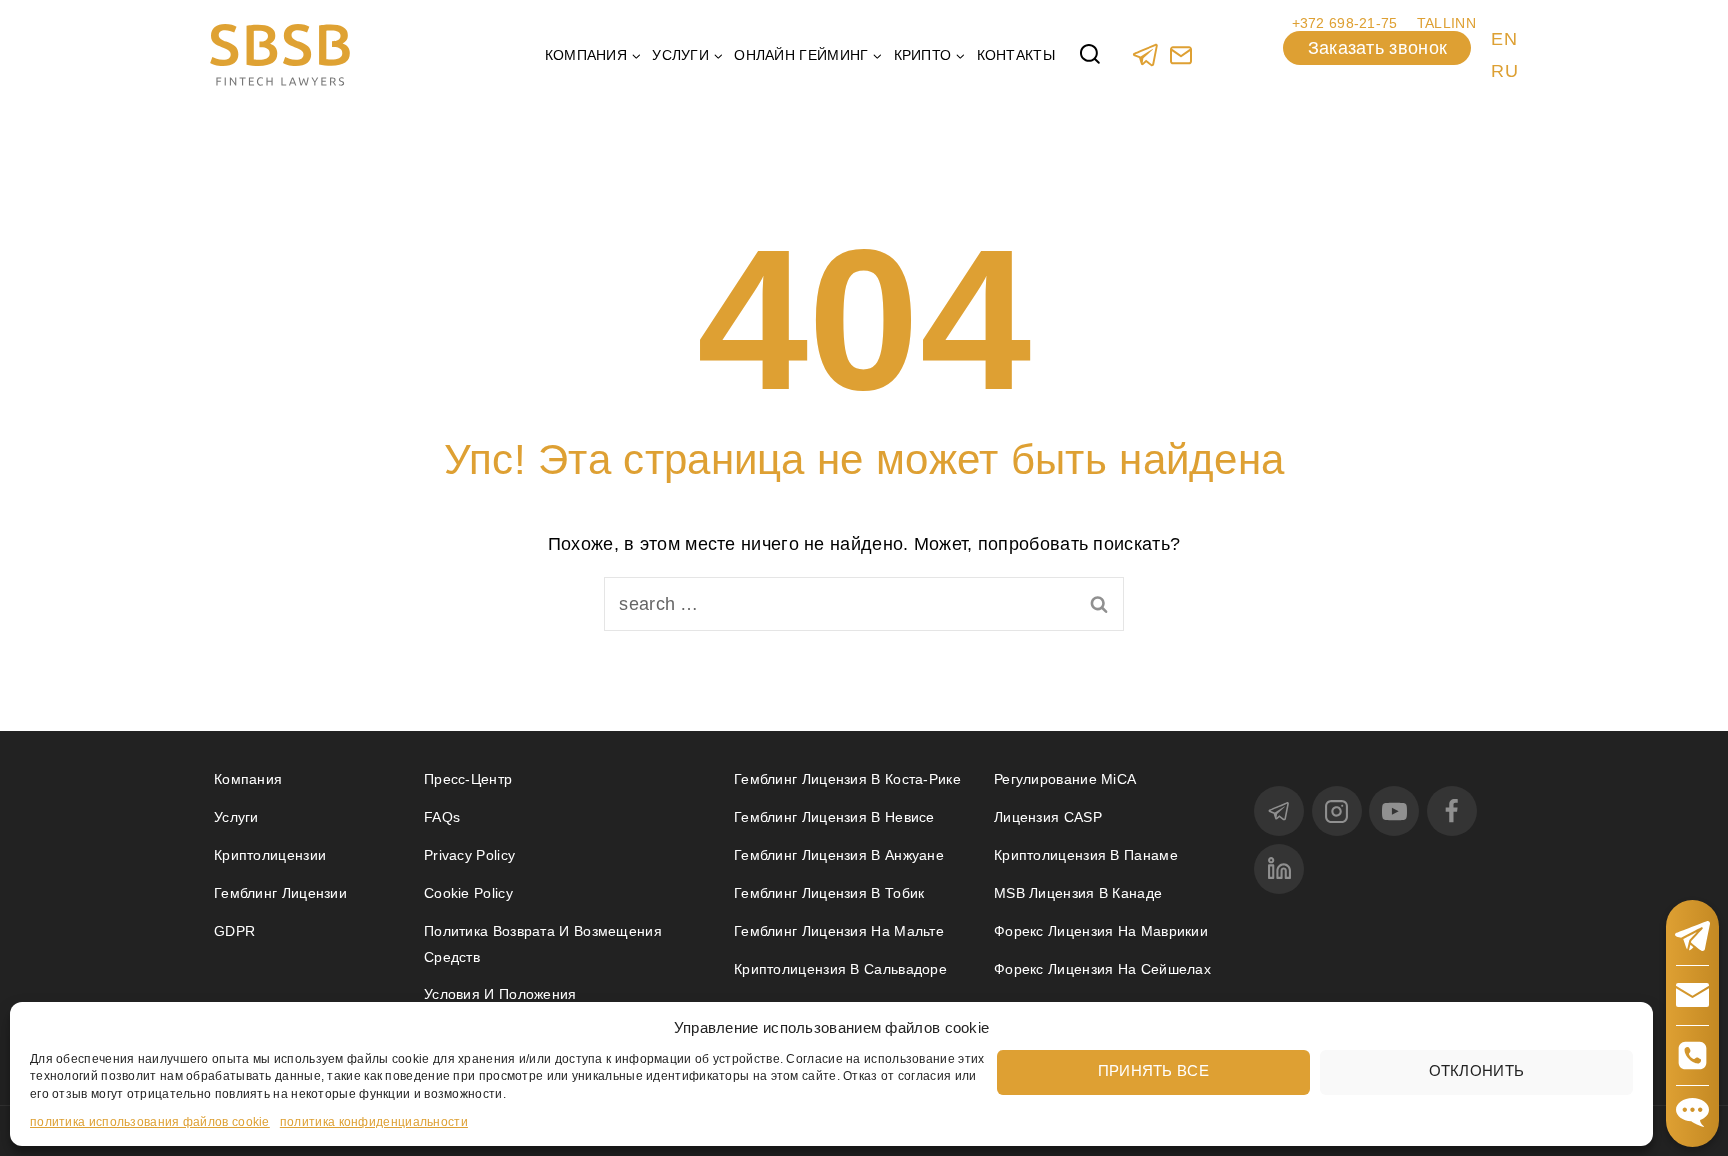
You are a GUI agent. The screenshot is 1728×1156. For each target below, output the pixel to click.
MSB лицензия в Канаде (1078, 893)
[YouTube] (1394, 811)
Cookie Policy (468, 893)
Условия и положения (500, 994)
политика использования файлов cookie (150, 1122)
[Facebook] (1452, 811)
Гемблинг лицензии (280, 893)
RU (1504, 71)
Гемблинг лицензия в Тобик (829, 893)
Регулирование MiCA (1065, 779)
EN (1504, 39)
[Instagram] (1337, 811)
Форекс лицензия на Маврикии (1101, 931)
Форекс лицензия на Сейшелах (1102, 969)
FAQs (442, 817)
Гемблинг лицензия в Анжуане (839, 855)
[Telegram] (1145, 54)
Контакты (1016, 55)
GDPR (234, 931)
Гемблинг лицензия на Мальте (839, 931)
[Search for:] (864, 604)
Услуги (236, 817)
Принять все (1153, 1070)
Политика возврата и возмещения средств (543, 943)
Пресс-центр (468, 779)
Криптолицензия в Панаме (1086, 855)
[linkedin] (1279, 869)
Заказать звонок (1378, 48)
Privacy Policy (469, 855)
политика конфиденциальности (374, 1122)
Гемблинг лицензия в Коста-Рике (847, 779)
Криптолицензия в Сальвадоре (840, 969)
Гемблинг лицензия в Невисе (834, 817)
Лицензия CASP (1048, 817)
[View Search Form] (1090, 55)
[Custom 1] (1180, 54)
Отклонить (1477, 1070)
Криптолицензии (270, 855)
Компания (248, 779)
